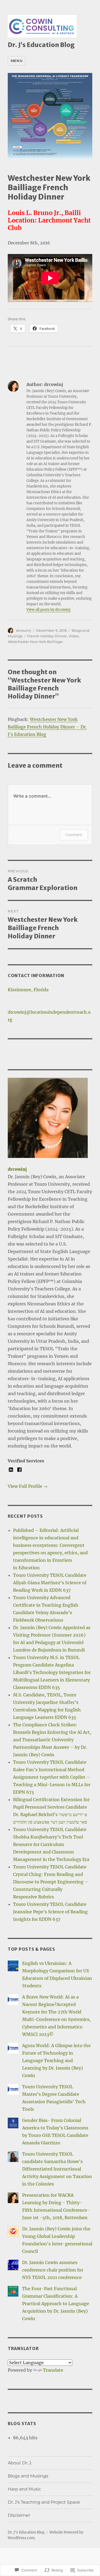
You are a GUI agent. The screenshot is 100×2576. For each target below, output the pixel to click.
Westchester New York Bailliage (35, 642)
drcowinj (24, 630)
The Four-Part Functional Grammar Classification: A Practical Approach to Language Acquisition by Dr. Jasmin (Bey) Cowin (56, 2304)
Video (74, 636)
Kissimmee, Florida (28, 990)
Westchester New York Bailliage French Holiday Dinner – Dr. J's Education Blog (47, 727)
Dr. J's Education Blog (41, 45)
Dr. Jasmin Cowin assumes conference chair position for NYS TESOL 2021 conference (53, 2270)
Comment (74, 835)
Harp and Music (24, 2489)
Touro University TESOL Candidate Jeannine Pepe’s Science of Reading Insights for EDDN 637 (50, 1912)
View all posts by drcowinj (48, 610)
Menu (17, 61)
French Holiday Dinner (47, 636)
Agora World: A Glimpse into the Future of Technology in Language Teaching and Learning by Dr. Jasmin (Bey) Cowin (56, 2060)
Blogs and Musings (28, 2476)
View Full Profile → (28, 1486)
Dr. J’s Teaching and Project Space (44, 2502)
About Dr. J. (20, 2463)
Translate (53, 2370)
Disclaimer (19, 2515)
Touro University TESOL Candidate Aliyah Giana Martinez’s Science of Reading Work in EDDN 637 (50, 1583)
